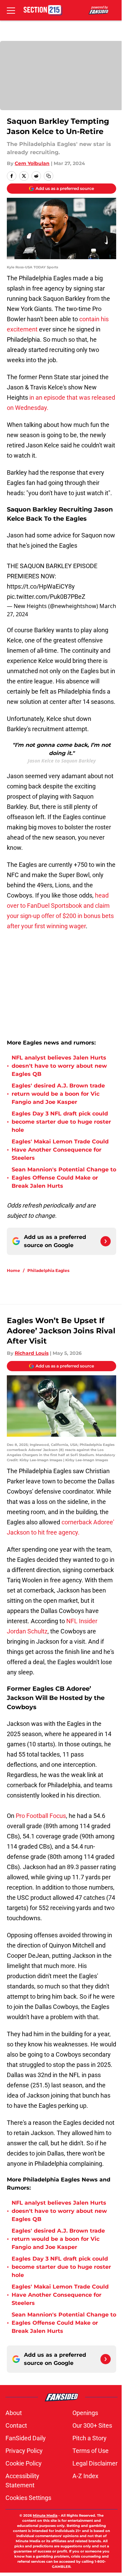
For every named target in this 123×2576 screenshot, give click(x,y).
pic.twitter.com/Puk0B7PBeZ (46, 597)
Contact (16, 2425)
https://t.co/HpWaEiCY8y (41, 586)
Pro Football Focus (41, 1816)
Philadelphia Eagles (48, 1270)
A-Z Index (85, 2476)
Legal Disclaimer (95, 2463)
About (14, 2413)
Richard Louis (32, 1353)
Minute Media (45, 2515)
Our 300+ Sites (92, 2425)
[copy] (49, 176)
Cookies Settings (28, 2498)
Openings (85, 2413)
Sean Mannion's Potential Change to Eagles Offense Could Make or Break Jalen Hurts (64, 1178)
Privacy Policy (24, 2451)
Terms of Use (91, 2451)
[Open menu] (11, 10)
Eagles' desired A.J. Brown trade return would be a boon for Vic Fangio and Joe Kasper (58, 1094)
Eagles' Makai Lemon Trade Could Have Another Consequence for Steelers (60, 1150)
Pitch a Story (90, 2438)
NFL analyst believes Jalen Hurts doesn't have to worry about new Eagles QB (59, 1066)
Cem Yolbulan (32, 163)
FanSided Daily (26, 2438)
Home (13, 1270)
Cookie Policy (24, 2463)
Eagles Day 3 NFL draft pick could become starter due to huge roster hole (61, 1122)
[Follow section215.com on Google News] (106, 1241)
